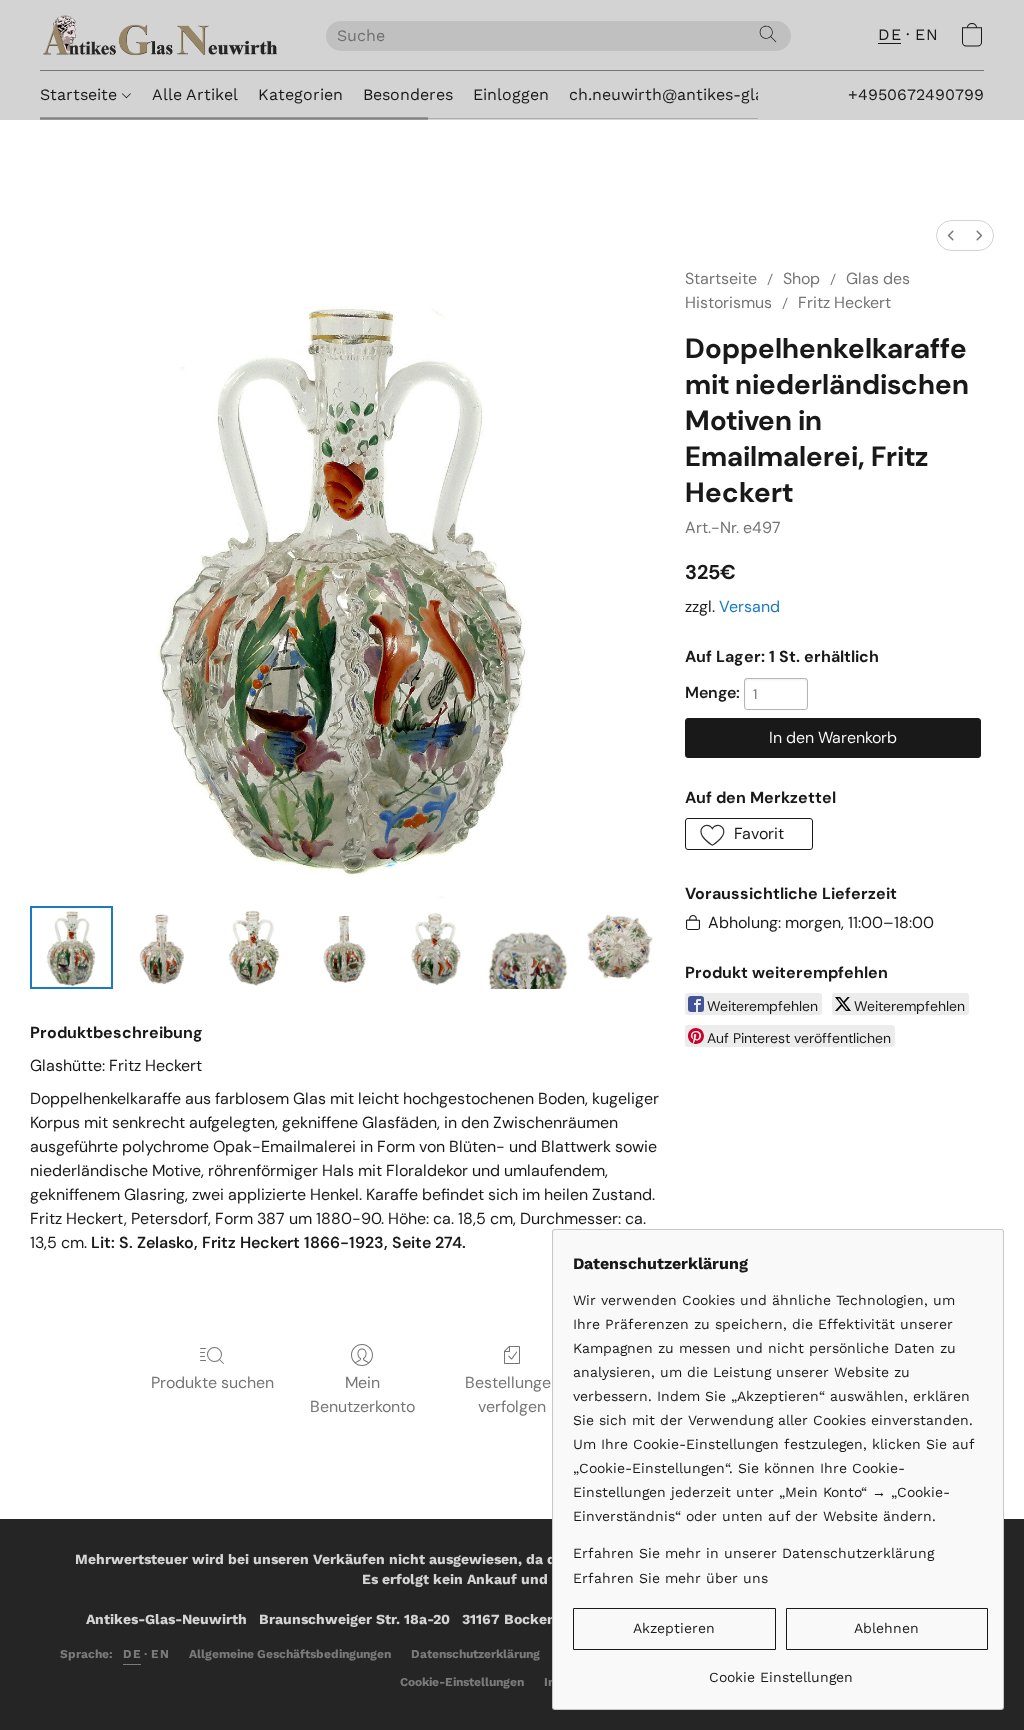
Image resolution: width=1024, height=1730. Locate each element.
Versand (749, 606)
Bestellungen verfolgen (512, 1394)
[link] (780, 1669)
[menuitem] (951, 235)
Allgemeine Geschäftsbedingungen (290, 1654)
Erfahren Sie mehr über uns (670, 1578)
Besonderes (408, 94)
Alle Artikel (195, 94)
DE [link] (132, 1654)
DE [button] (889, 34)
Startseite (81, 94)
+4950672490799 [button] (916, 94)
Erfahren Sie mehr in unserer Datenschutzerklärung (753, 1553)
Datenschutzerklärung (475, 1654)
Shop (801, 278)
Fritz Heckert (844, 302)
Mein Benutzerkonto (362, 1394)
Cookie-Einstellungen (462, 1682)
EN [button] (926, 34)
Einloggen (511, 94)
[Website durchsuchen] (768, 34)
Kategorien (300, 94)
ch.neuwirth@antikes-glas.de (682, 94)
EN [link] (160, 1654)
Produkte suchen (212, 1382)
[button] (163, 35)
